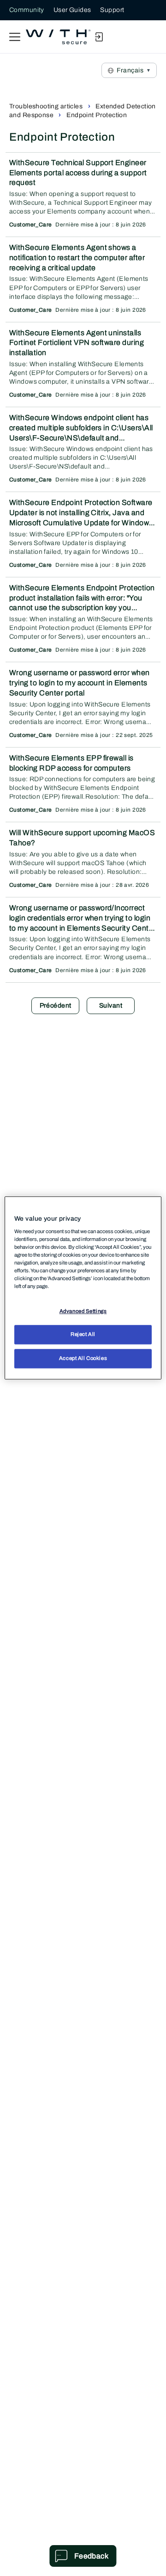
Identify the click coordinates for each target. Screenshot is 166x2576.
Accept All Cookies (83, 1359)
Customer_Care (30, 225)
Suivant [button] (111, 1006)
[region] (83, 1288)
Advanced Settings (83, 1311)
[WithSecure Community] (58, 37)
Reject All (83, 1335)
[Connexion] (99, 37)
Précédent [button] (56, 1006)
